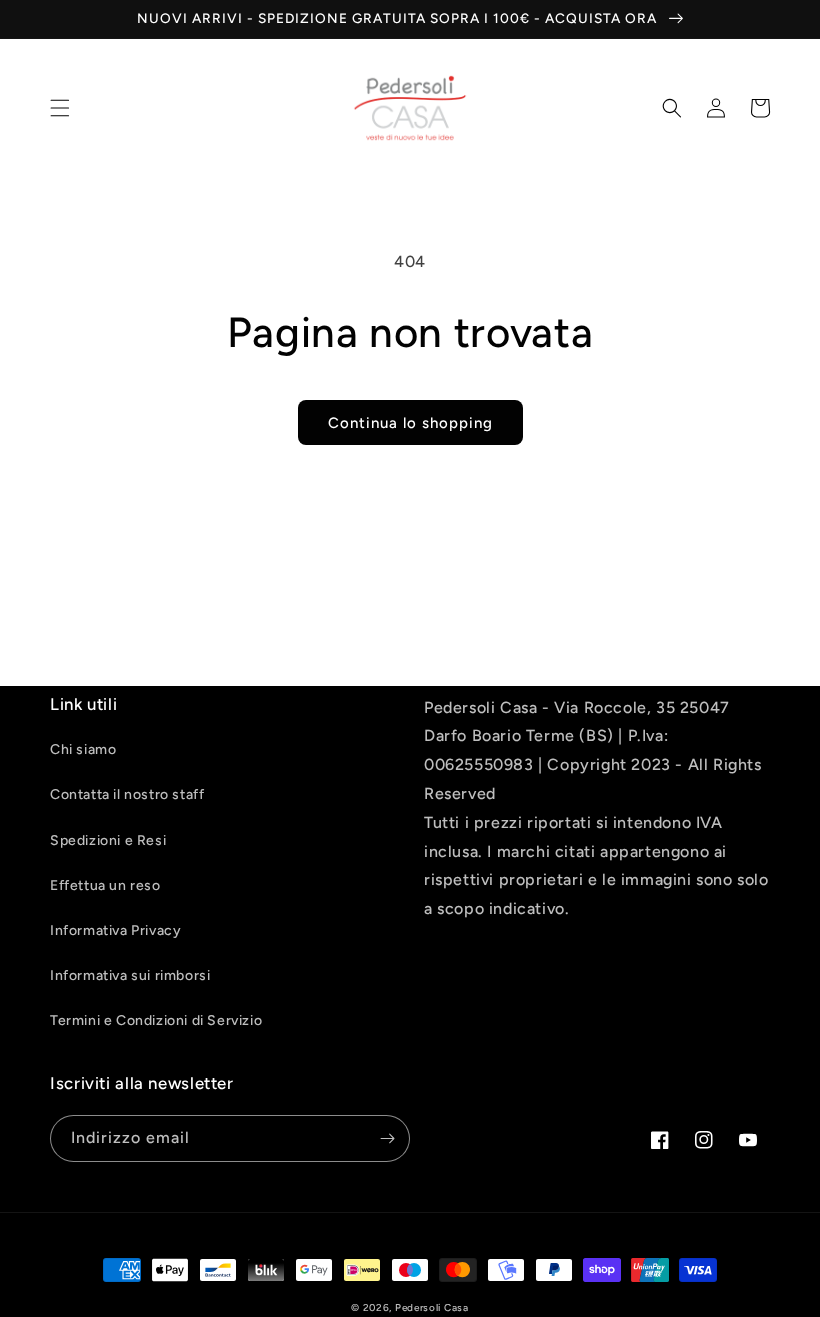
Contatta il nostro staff (127, 794)
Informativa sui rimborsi (130, 975)
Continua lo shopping (410, 423)
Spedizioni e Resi (108, 840)
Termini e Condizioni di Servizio (156, 1020)
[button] (60, 108)
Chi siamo (83, 749)
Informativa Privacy (115, 930)
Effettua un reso (105, 885)
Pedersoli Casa (432, 1307)
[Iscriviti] (387, 1138)
